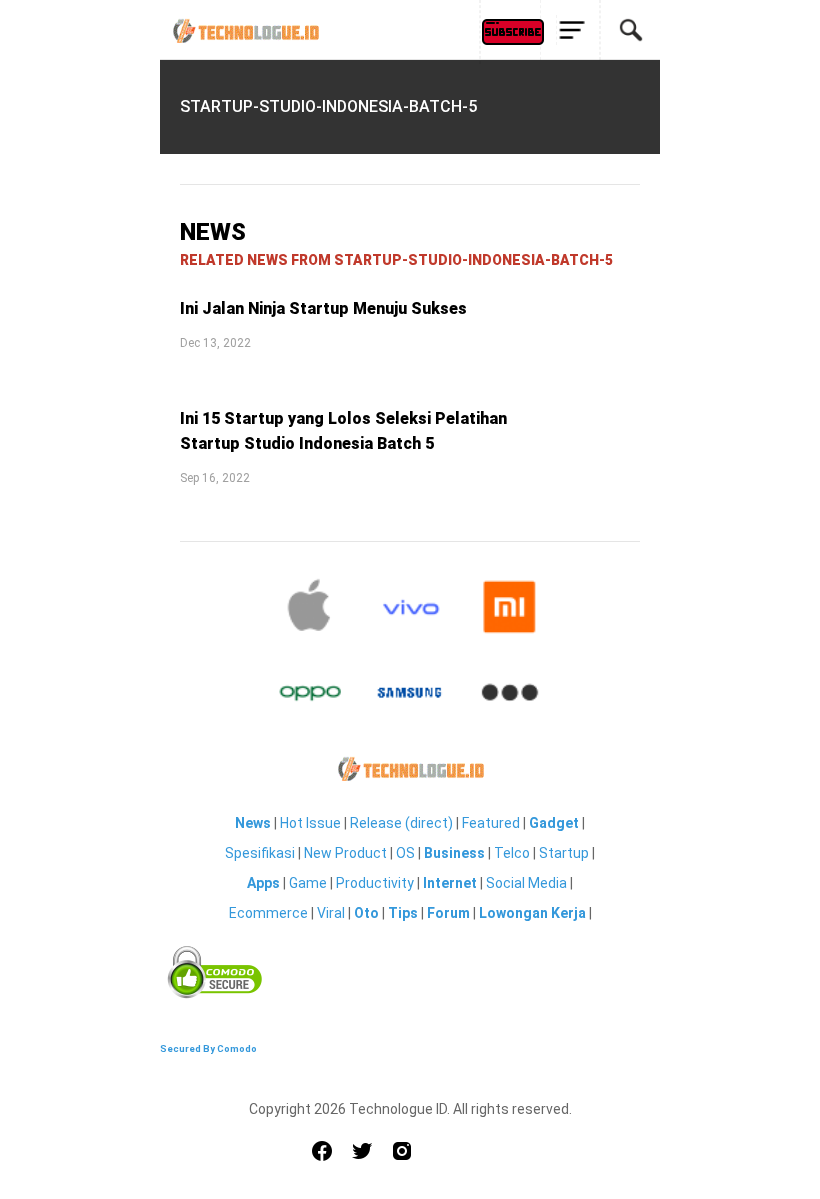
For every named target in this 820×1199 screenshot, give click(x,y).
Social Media (526, 883)
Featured (491, 823)
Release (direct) (401, 823)
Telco (512, 853)
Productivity (375, 883)
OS (405, 853)
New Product (345, 853)
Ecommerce (268, 913)
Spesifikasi (260, 853)
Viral (331, 913)
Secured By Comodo (208, 1048)
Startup (564, 853)
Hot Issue (310, 823)
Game (308, 883)
